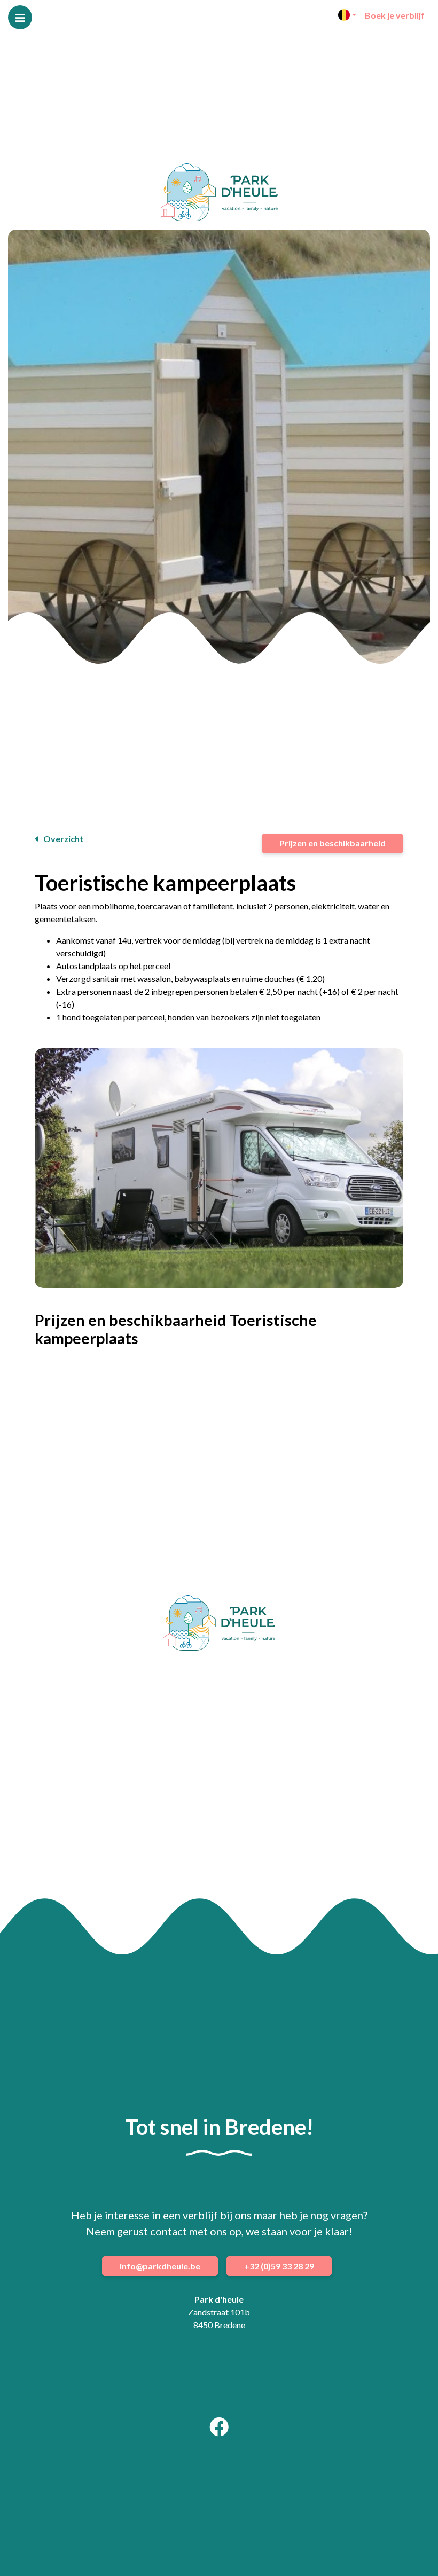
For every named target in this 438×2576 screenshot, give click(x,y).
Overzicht (63, 839)
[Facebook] (219, 2430)
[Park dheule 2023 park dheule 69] (219, 1168)
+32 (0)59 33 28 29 (279, 2266)
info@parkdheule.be (160, 2266)
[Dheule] (219, 192)
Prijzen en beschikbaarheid (333, 843)
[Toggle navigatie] (20, 17)
